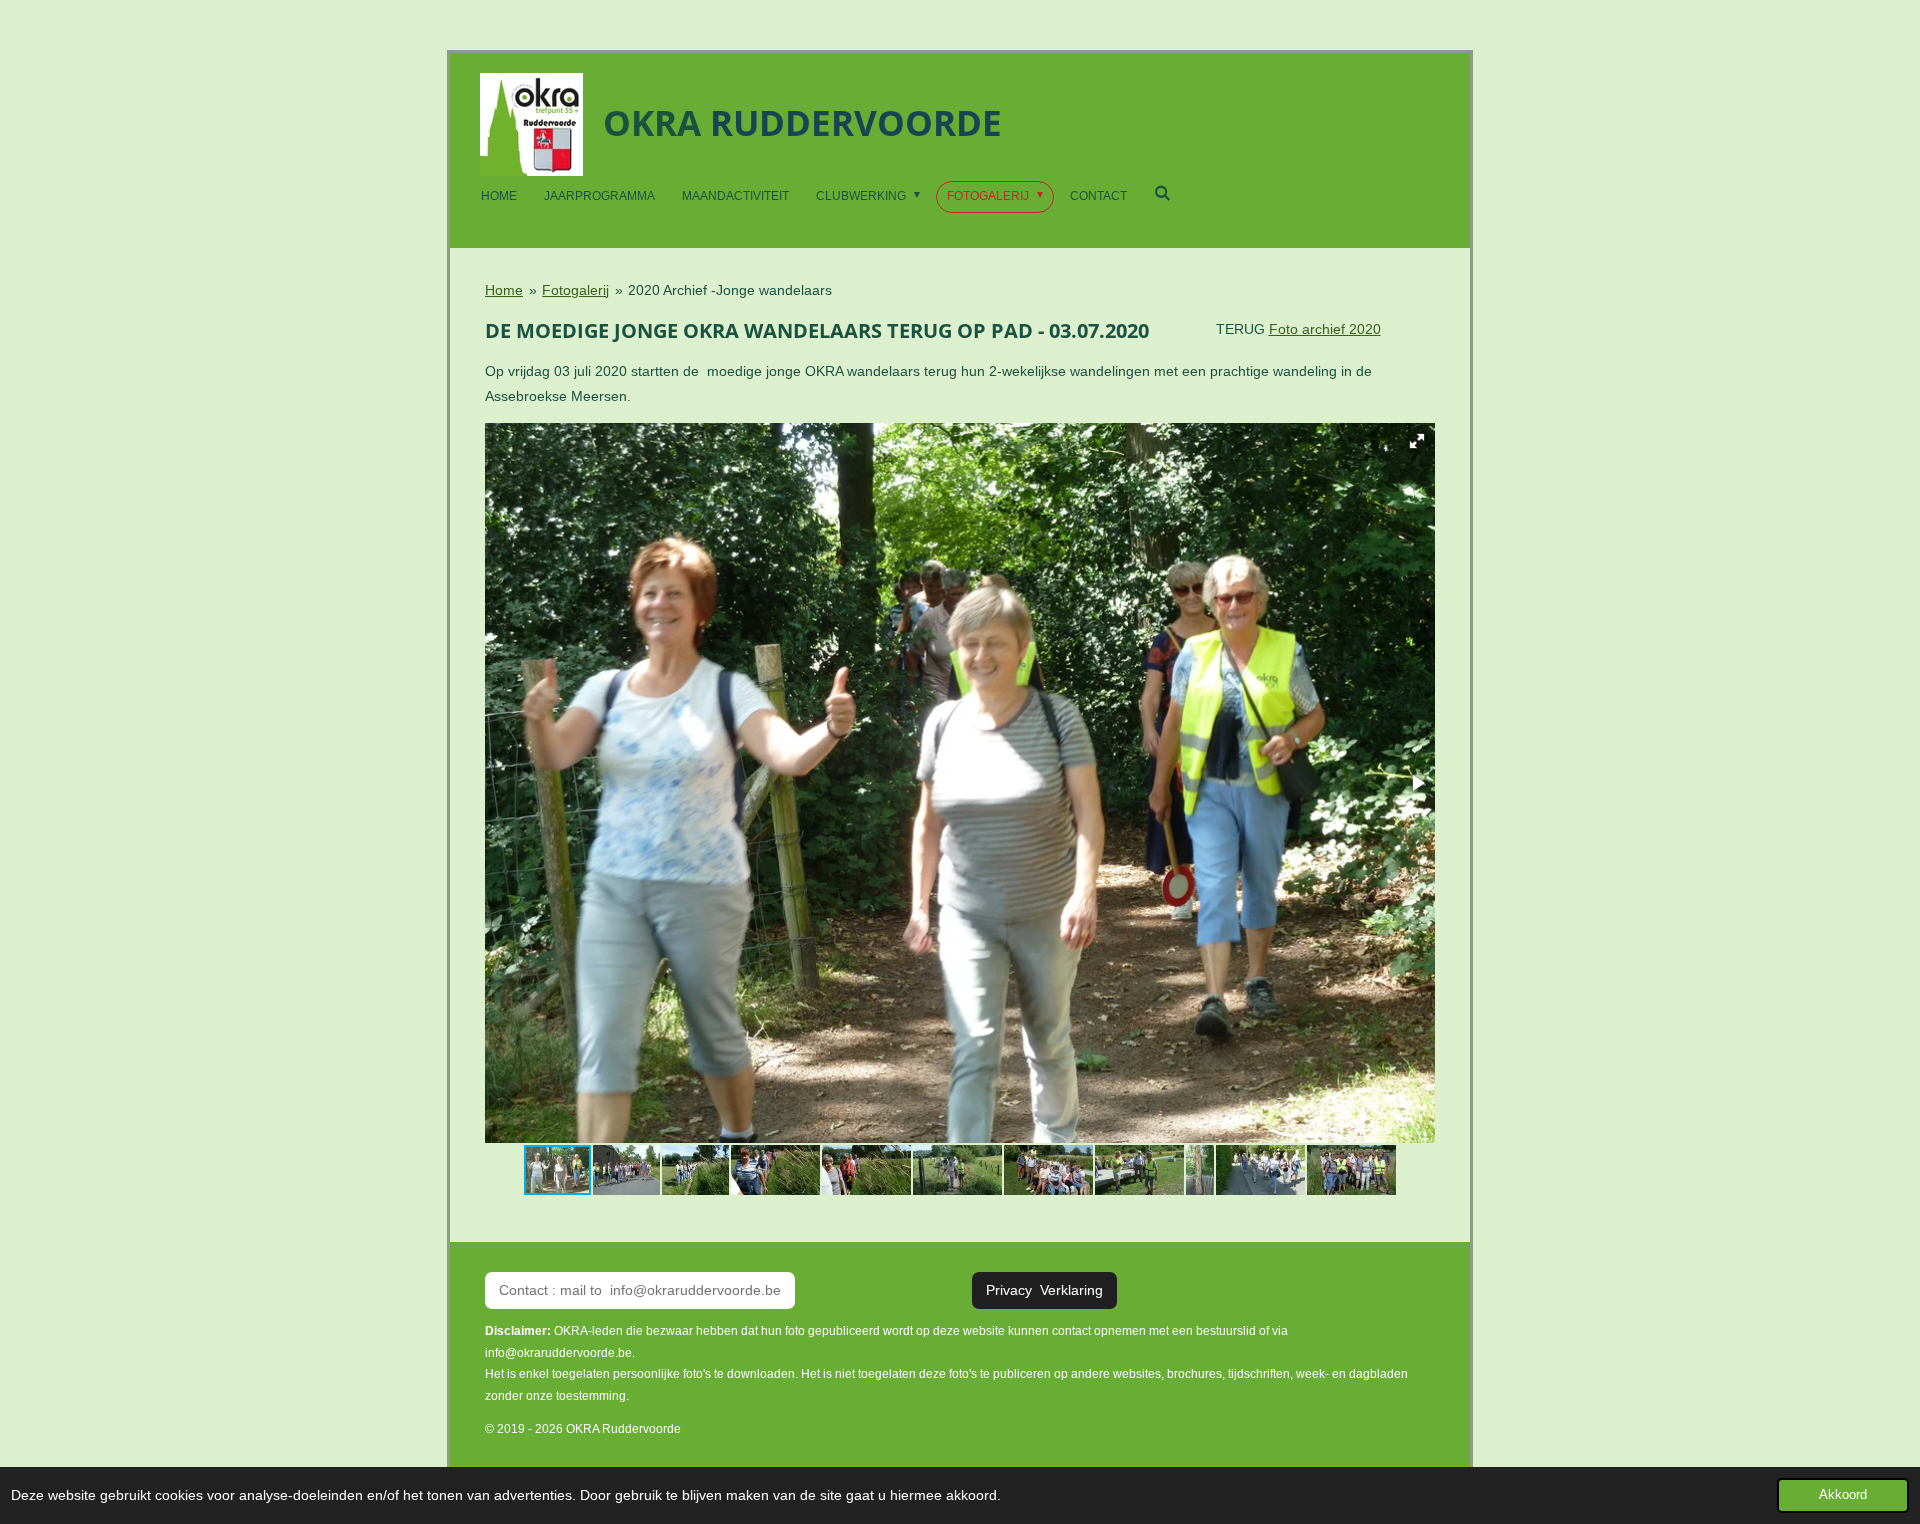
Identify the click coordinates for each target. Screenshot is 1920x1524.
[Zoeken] (1162, 193)
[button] (1417, 441)
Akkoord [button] (1843, 1495)
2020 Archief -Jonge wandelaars (730, 290)
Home (504, 290)
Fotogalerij (575, 290)
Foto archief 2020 (1325, 329)
